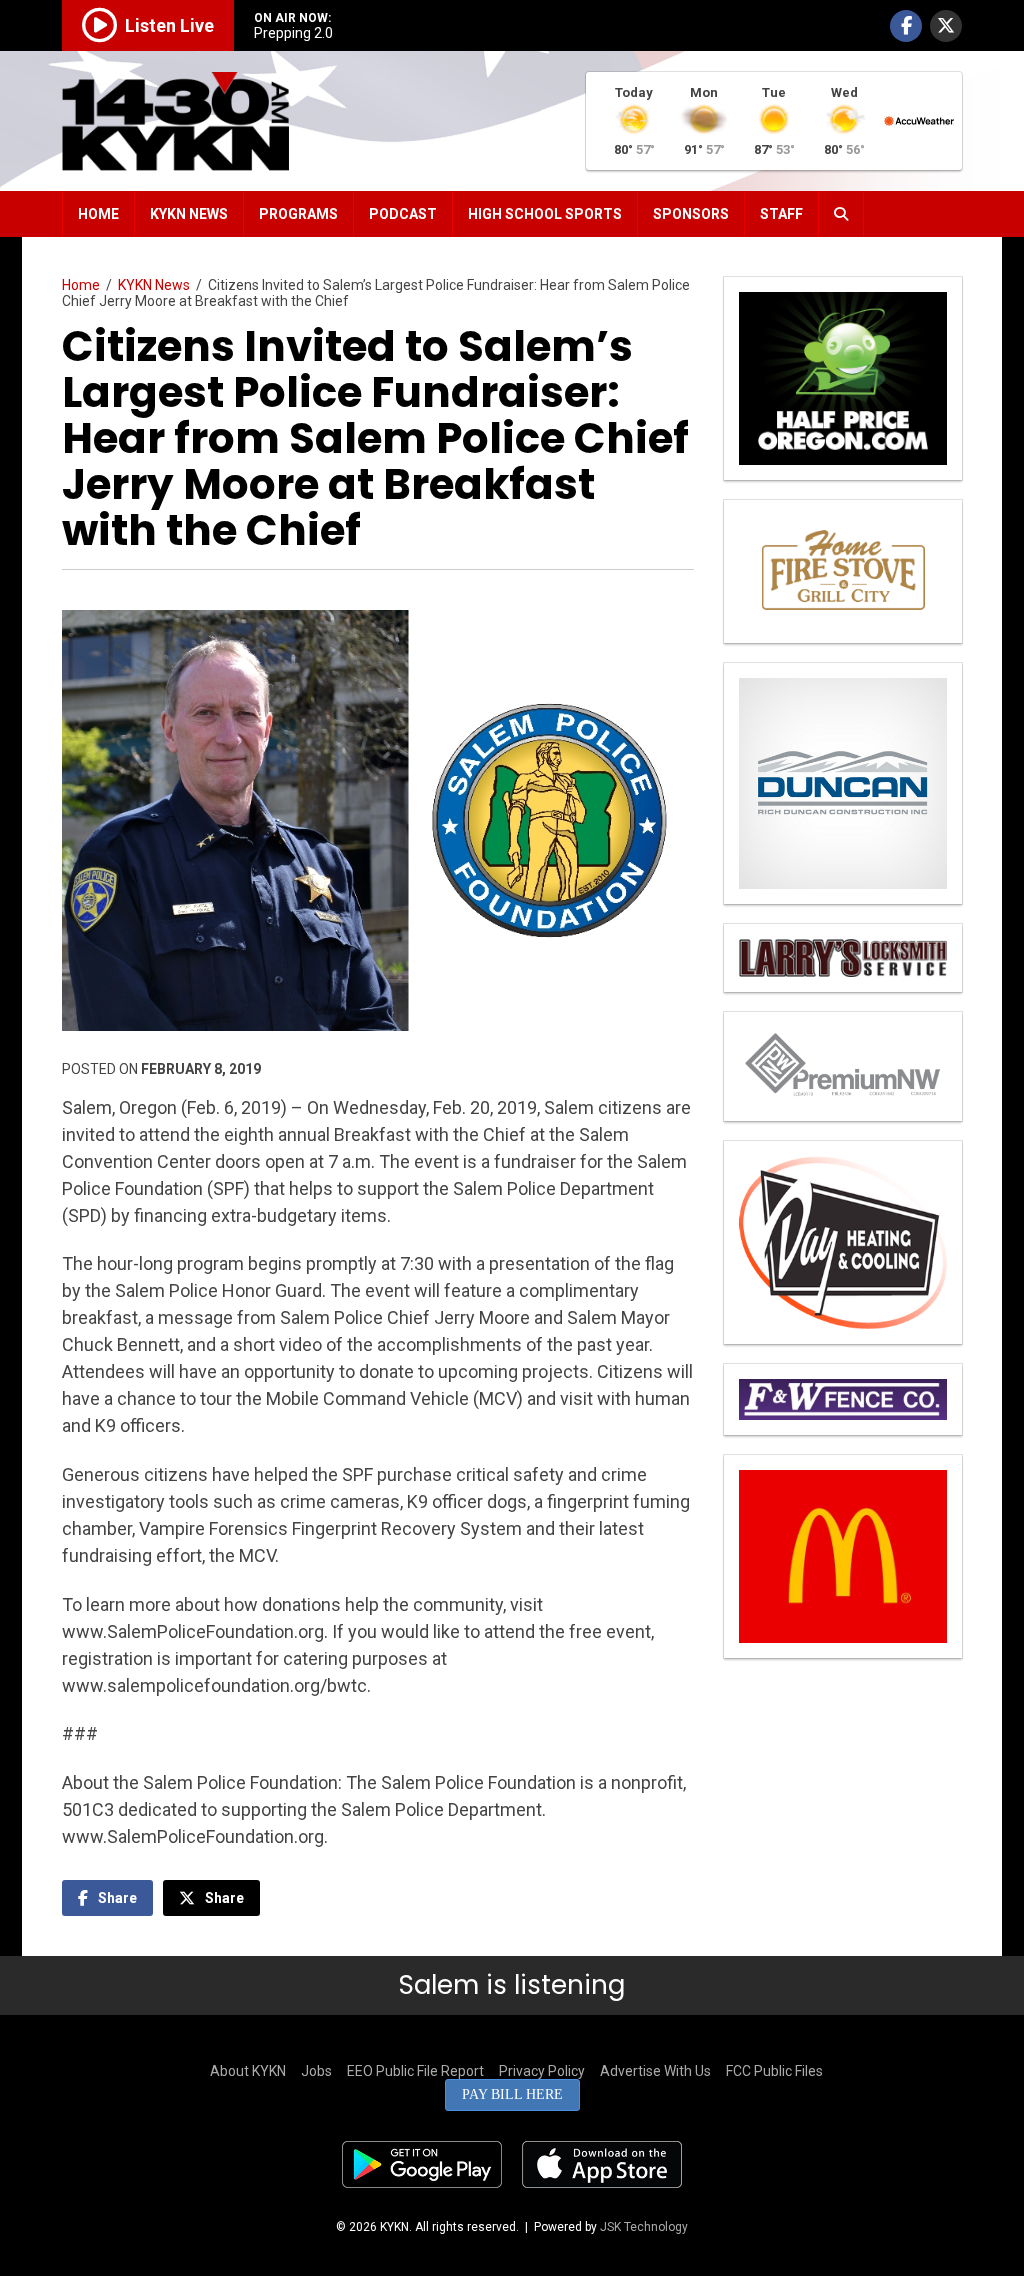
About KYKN (248, 2071)
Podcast (403, 214)
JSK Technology (644, 2227)
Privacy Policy (542, 2071)
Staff (781, 214)
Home (98, 214)
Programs (298, 214)
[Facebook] (906, 26)
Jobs (316, 2071)
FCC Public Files (774, 2071)
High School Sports (545, 214)
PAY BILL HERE (512, 2094)
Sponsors (691, 214)
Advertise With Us (655, 2071)
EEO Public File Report (415, 2071)
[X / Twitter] (946, 26)
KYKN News (189, 214)
